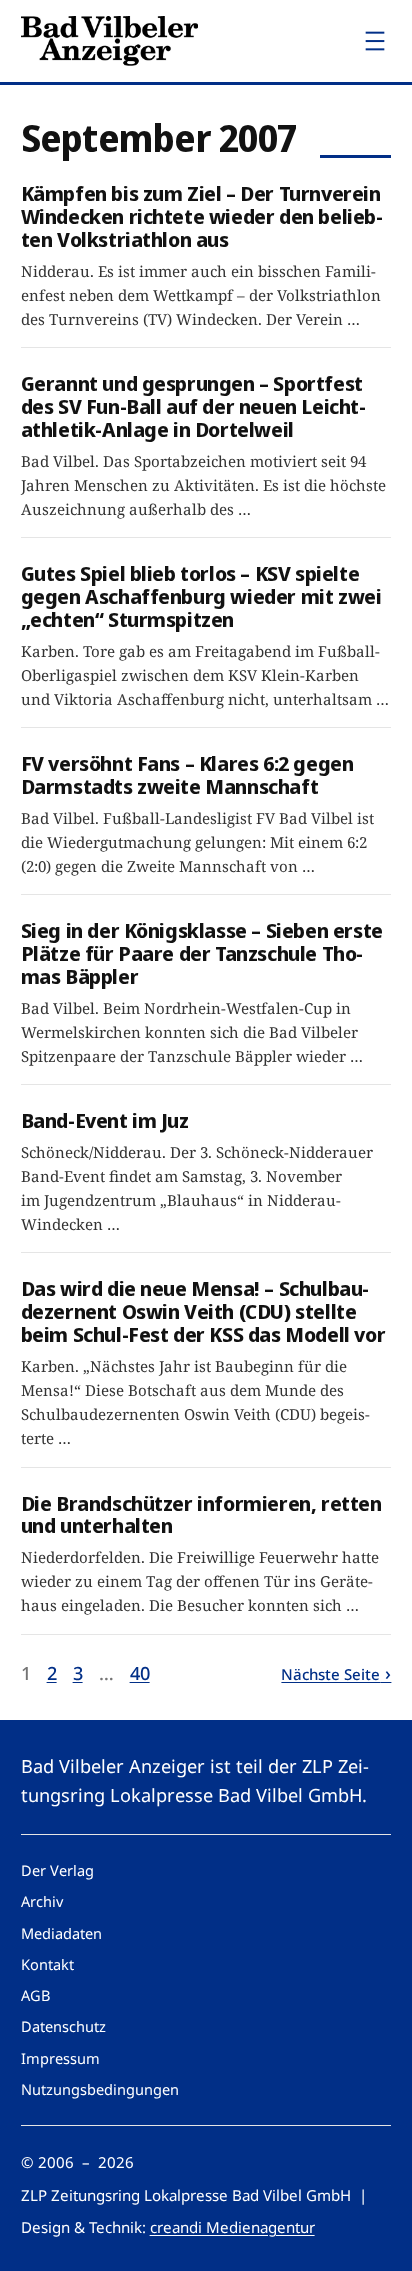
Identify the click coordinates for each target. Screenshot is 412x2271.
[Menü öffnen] (375, 41)
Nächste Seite (330, 1674)
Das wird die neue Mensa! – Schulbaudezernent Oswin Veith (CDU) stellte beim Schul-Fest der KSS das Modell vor (203, 1311)
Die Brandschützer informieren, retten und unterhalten (201, 1515)
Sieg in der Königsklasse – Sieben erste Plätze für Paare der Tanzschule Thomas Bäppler (202, 953)
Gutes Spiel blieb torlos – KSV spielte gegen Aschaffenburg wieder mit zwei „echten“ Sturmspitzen (201, 596)
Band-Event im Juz (105, 1120)
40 (140, 1673)
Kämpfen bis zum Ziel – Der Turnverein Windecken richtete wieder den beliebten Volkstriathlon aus (202, 216)
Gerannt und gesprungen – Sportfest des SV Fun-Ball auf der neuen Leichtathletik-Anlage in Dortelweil (193, 406)
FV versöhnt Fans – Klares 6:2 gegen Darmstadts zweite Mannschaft (187, 775)
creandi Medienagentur (232, 2227)
